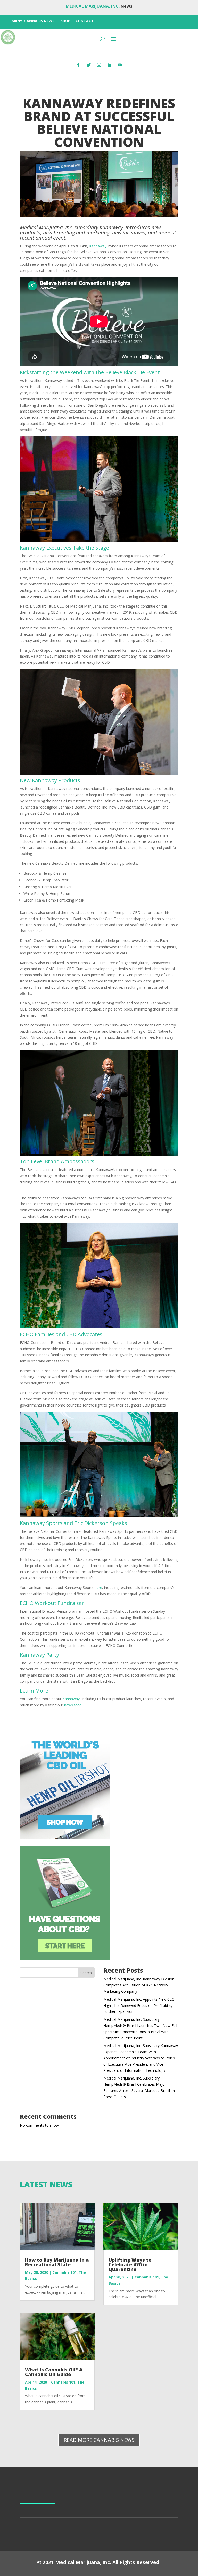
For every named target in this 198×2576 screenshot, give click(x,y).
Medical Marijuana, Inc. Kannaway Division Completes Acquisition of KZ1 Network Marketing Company (139, 1985)
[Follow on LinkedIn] (109, 65)
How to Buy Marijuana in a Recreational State (57, 2262)
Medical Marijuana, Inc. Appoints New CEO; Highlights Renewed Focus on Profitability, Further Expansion (139, 2005)
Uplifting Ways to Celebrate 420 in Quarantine (130, 2264)
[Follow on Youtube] (120, 65)
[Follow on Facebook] (78, 65)
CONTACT (85, 21)
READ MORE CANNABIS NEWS (99, 2440)
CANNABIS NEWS (39, 21)
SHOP (65, 21)
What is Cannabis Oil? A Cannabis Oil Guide (54, 2372)
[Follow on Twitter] (89, 65)
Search (86, 1973)
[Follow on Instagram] (99, 65)
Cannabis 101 (64, 2272)
